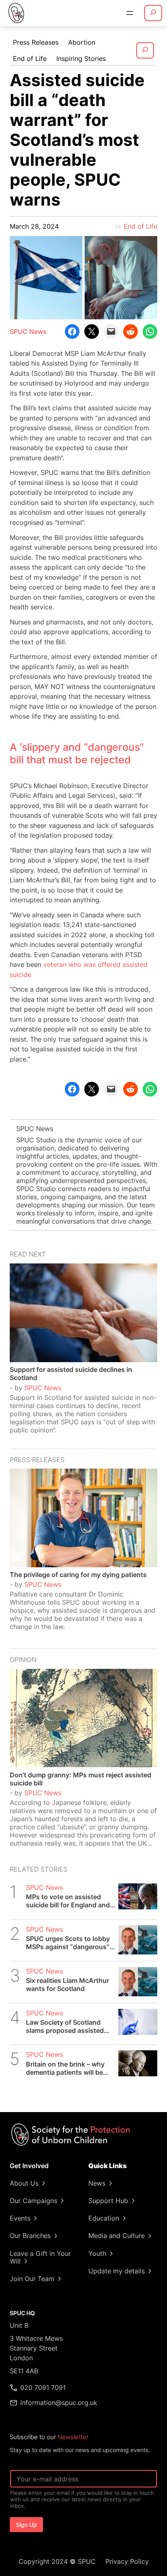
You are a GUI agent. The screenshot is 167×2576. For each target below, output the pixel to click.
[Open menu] (130, 13)
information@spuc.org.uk (59, 2403)
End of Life (140, 226)
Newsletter (73, 2437)
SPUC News (28, 331)
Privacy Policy (127, 2561)
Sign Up (26, 2525)
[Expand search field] (153, 13)
